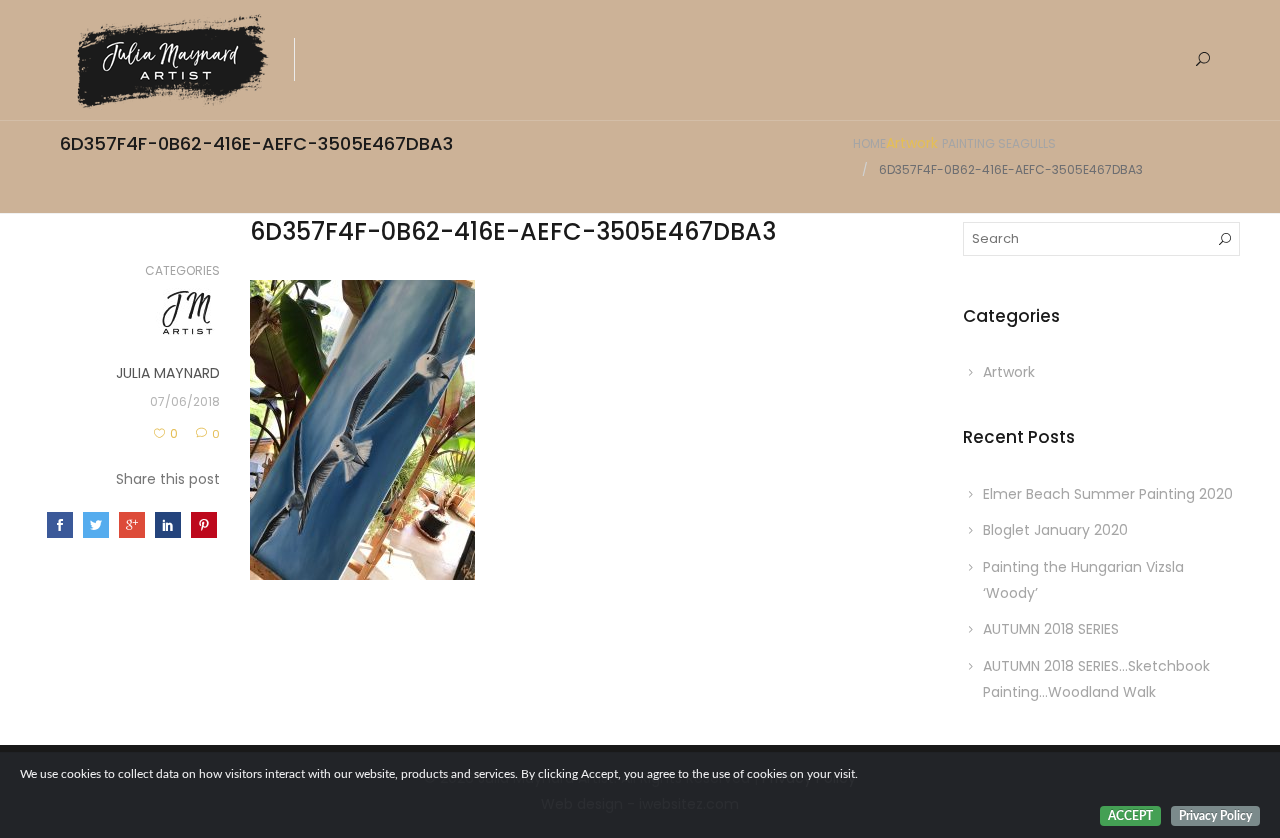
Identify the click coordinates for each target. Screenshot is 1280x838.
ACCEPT (1130, 816)
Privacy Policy (1215, 816)
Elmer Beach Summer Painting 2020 (1108, 494)
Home (869, 143)
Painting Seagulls (999, 143)
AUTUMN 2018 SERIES (1051, 629)
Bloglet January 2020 (1055, 530)
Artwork (912, 143)
